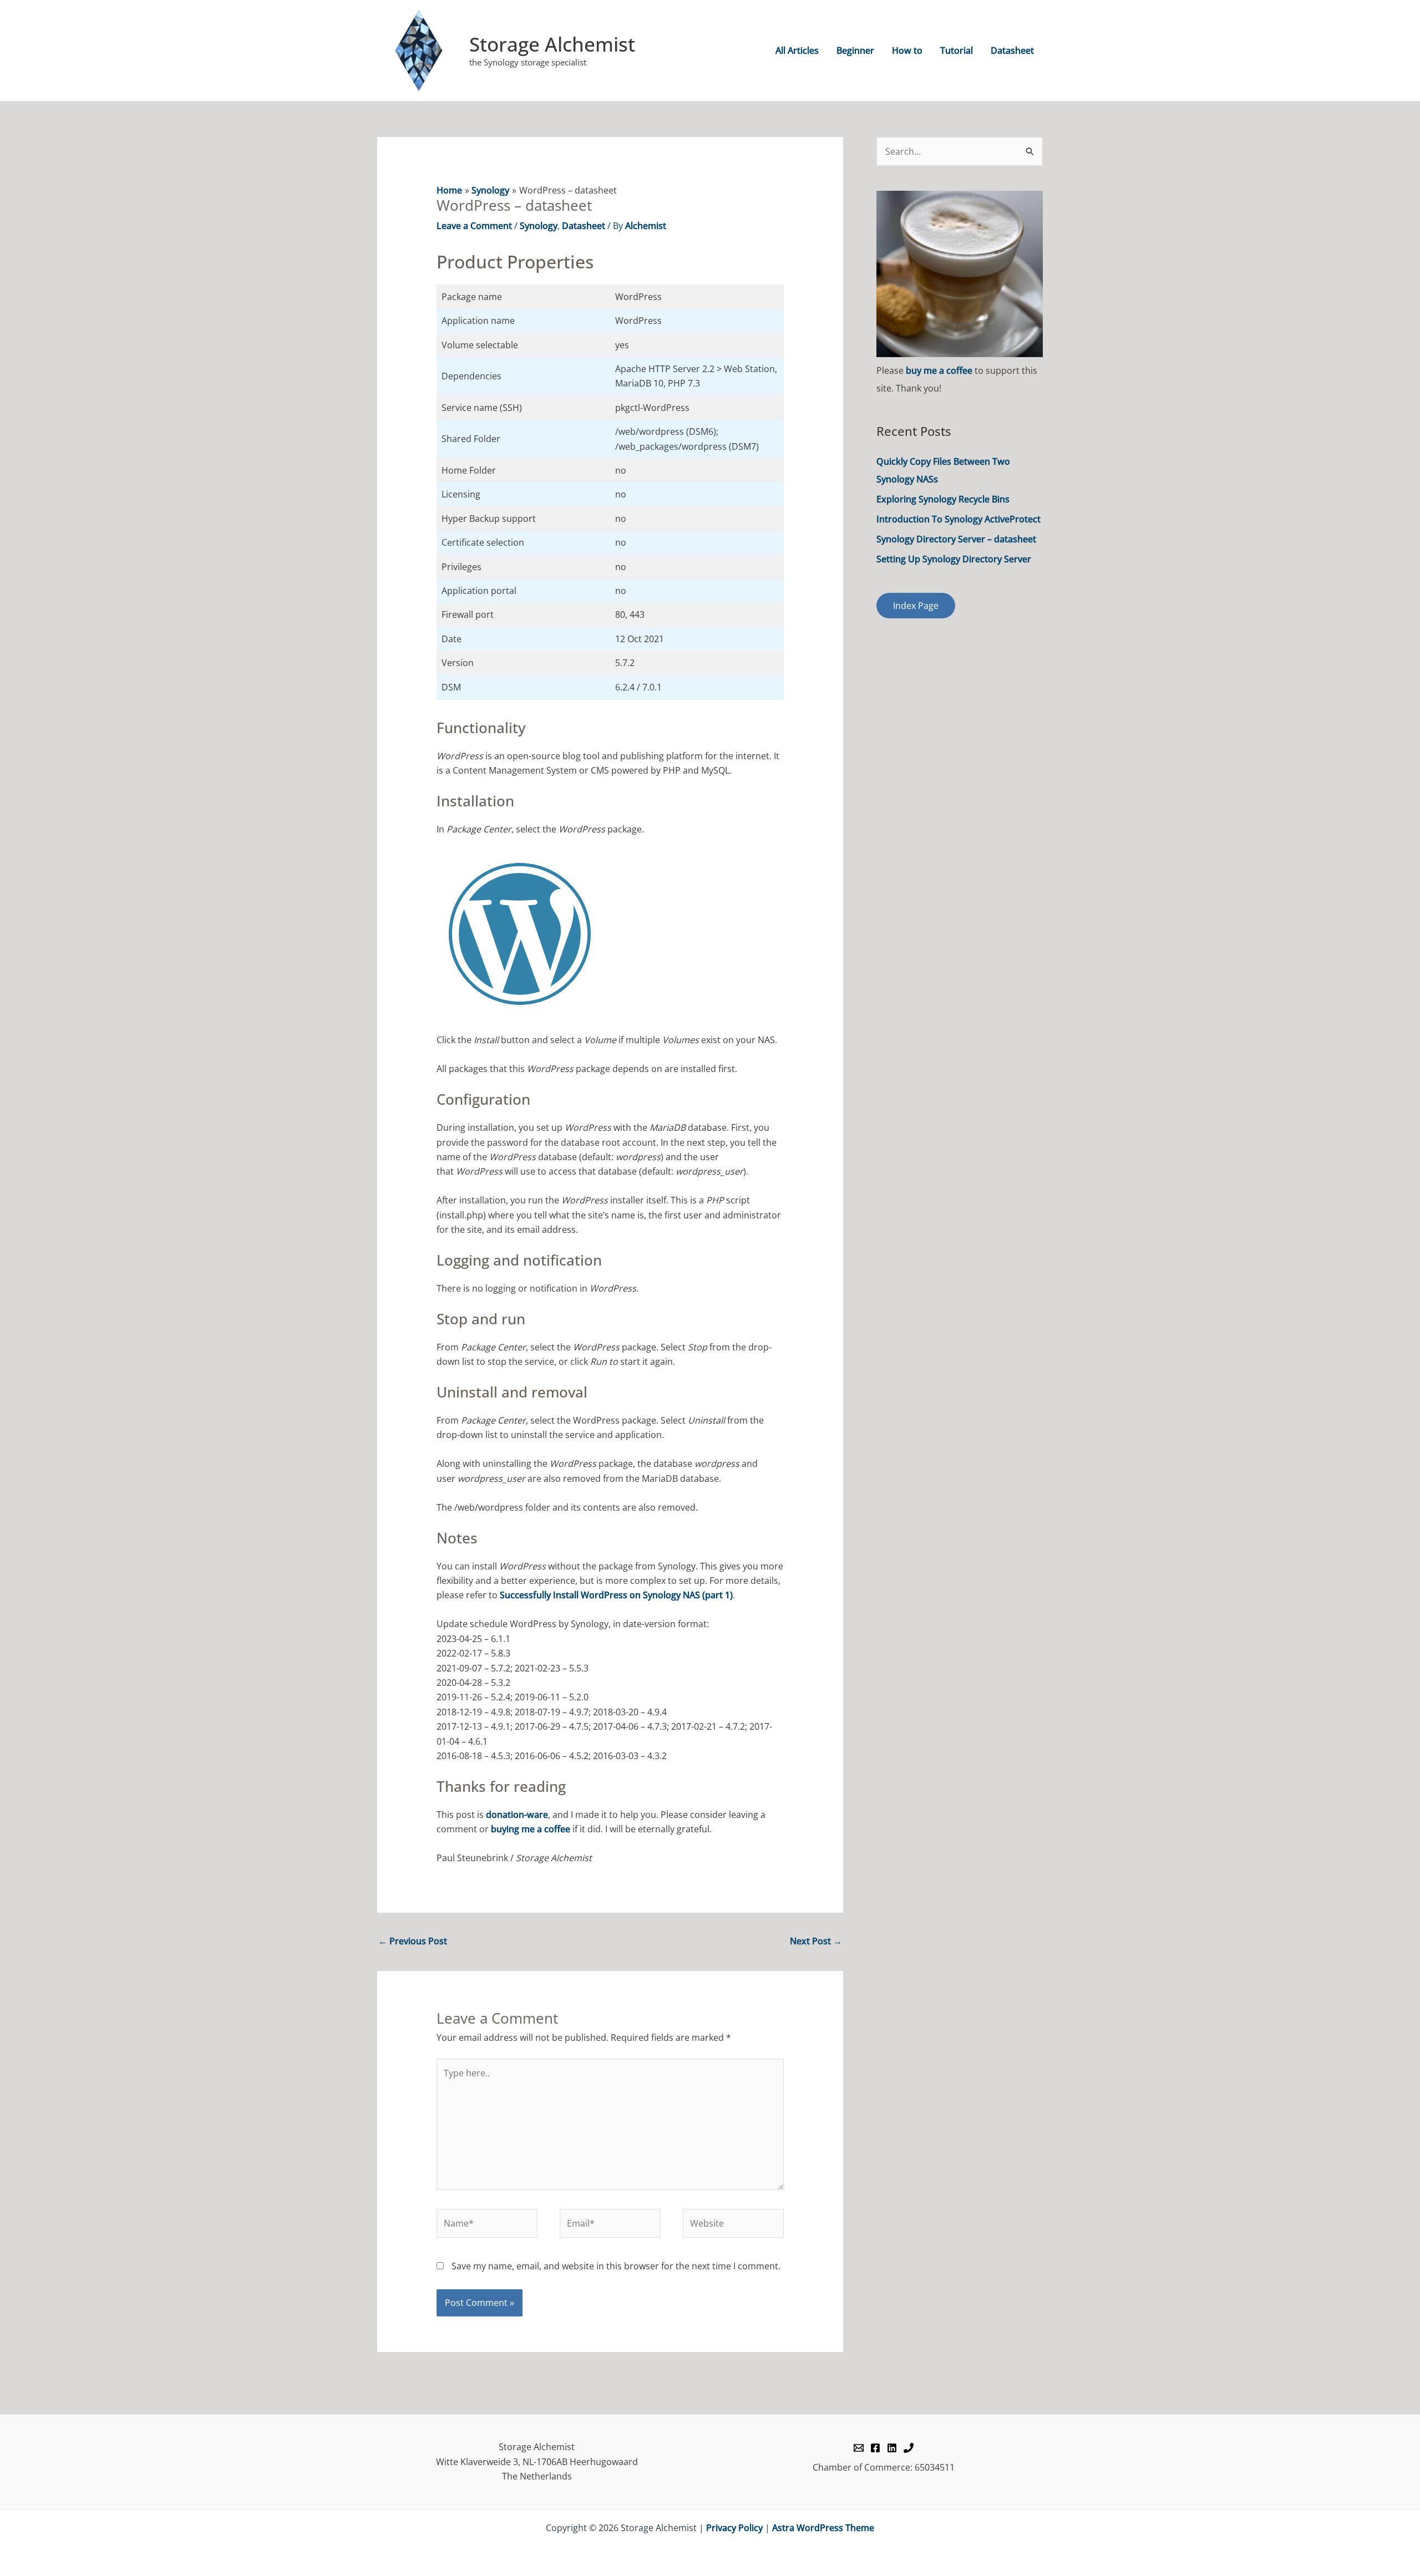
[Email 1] (859, 2448)
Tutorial (957, 50)
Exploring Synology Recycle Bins (943, 499)
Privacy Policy (734, 2528)
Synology (539, 226)
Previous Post (413, 1941)
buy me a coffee (939, 370)
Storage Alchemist (552, 44)
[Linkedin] (892, 2448)
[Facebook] (875, 2448)
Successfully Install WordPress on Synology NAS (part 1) (616, 1595)
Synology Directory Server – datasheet (956, 539)
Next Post (816, 1941)
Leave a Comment (474, 226)
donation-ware (517, 1815)
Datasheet (1012, 50)
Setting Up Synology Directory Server (954, 559)
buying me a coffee (531, 1829)
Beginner (855, 50)
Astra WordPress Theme (823, 2528)
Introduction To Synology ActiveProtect (958, 519)
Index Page (916, 606)
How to (907, 50)
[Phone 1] (909, 2448)
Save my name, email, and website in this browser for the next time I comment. (616, 2266)
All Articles (797, 50)
